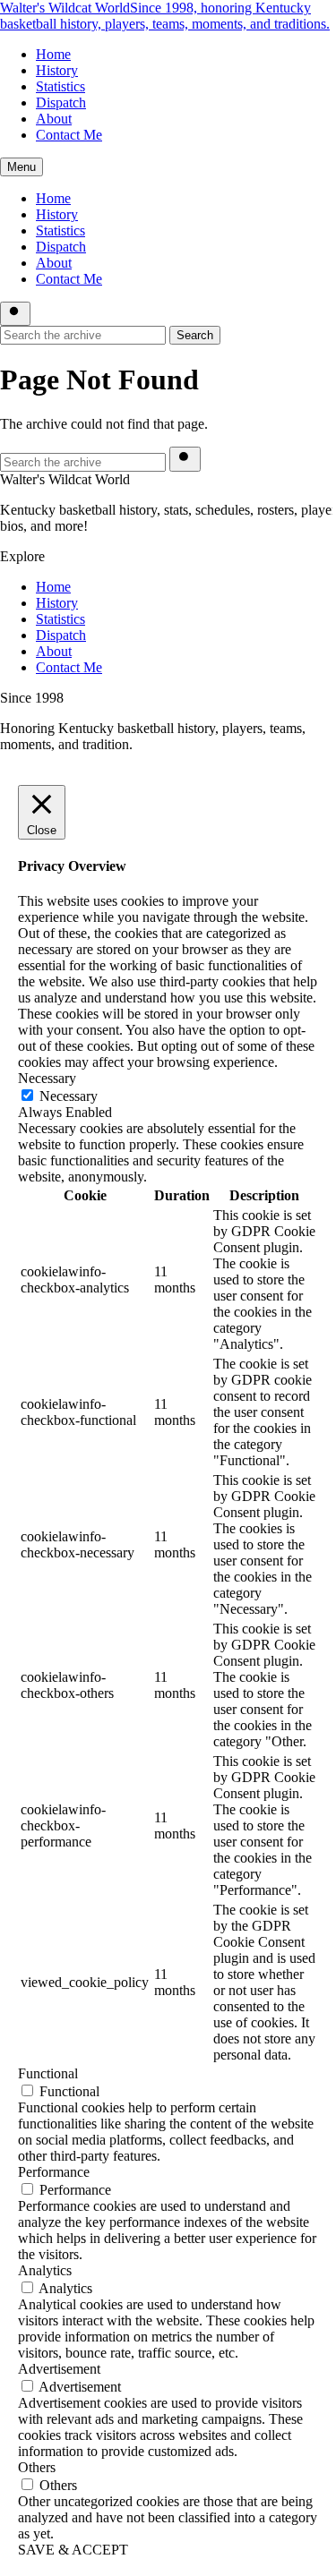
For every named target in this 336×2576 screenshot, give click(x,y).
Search (195, 335)
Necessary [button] (47, 1078)
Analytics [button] (45, 2270)
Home (53, 54)
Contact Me (69, 135)
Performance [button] (54, 2172)
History (57, 70)
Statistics (60, 86)
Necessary (69, 1096)
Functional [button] (48, 2073)
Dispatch (61, 102)
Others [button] (37, 2467)
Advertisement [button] (59, 2369)
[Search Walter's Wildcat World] (15, 314)
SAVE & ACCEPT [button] (73, 2550)
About (54, 119)
